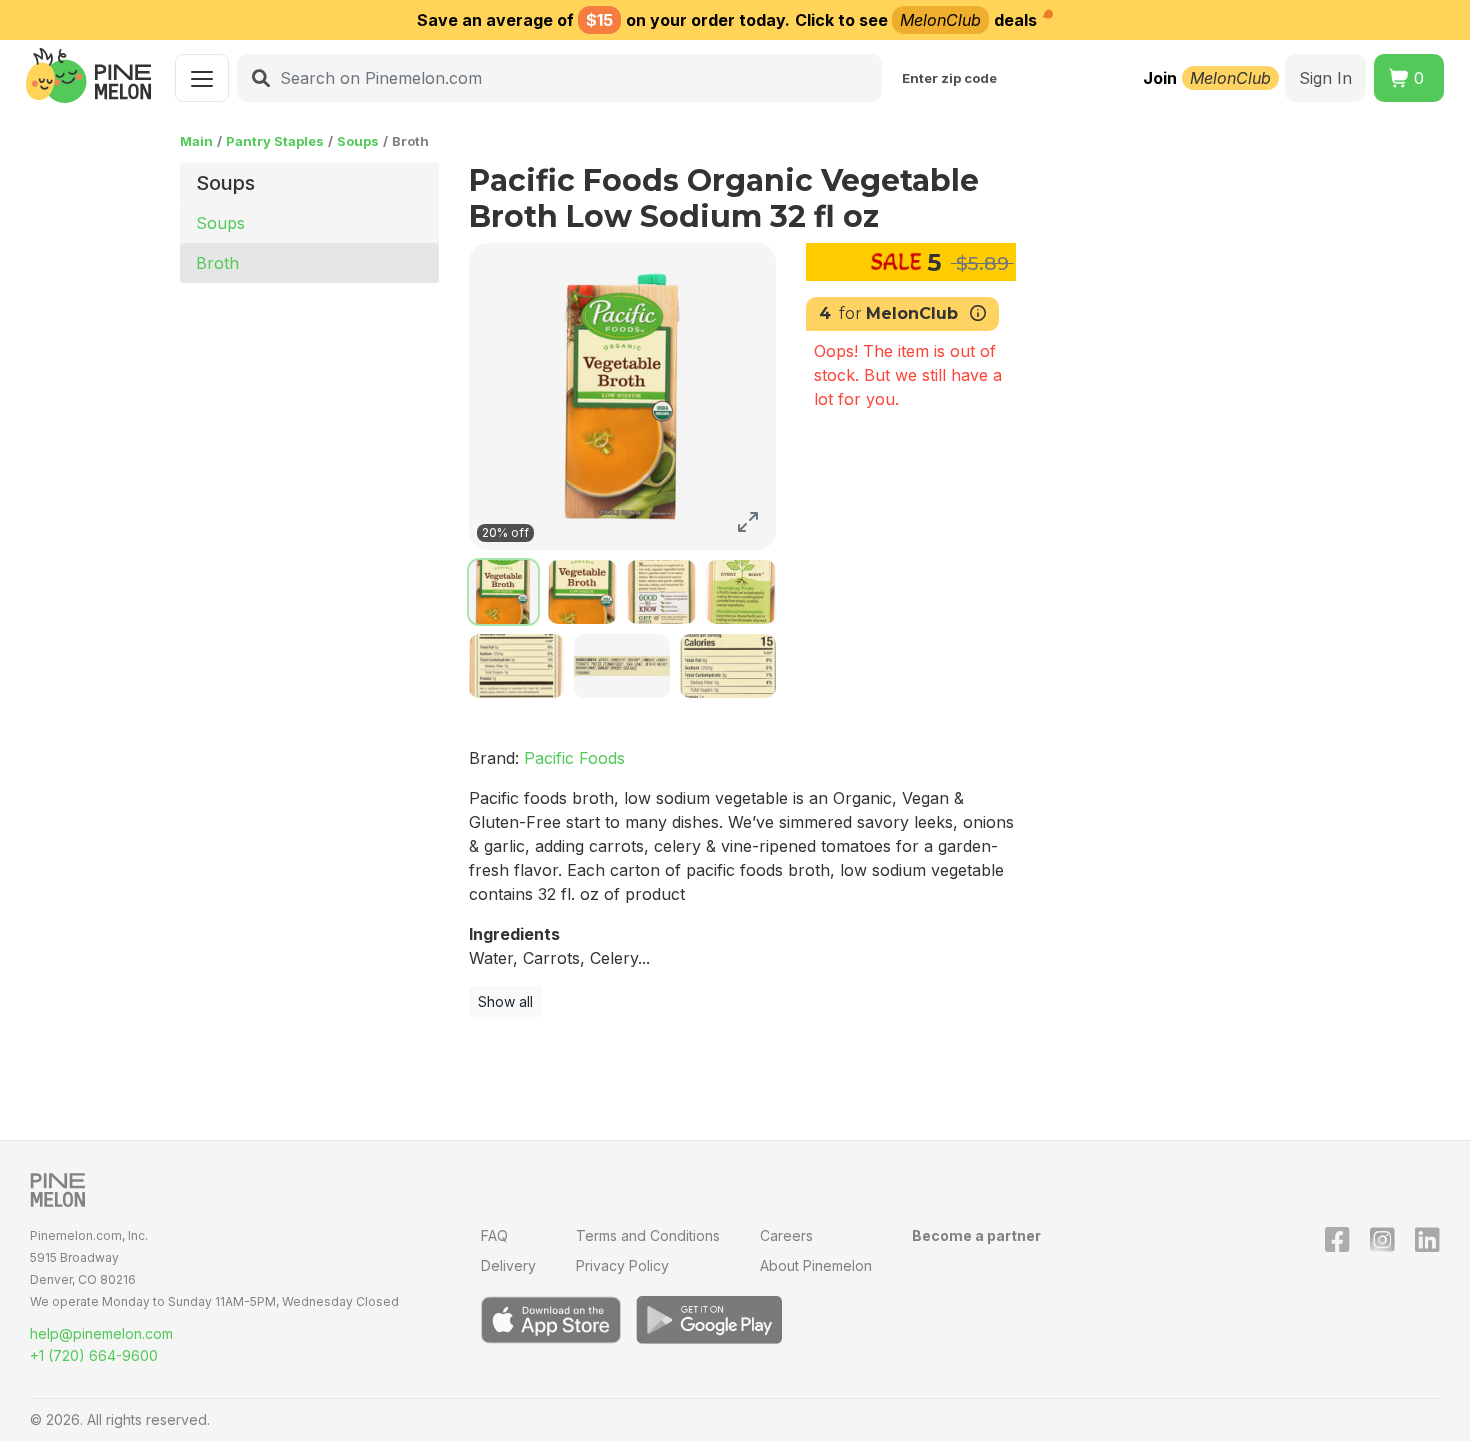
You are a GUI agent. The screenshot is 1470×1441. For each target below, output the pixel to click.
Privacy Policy (622, 1265)
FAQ (494, 1235)
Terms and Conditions (648, 1235)
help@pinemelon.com (101, 1333)
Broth (217, 263)
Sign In (1325, 78)
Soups (358, 141)
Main (196, 141)
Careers (786, 1235)
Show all (505, 1001)
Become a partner (976, 1235)
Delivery (508, 1265)
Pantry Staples (275, 141)
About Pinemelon (816, 1265)
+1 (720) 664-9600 (94, 1355)
